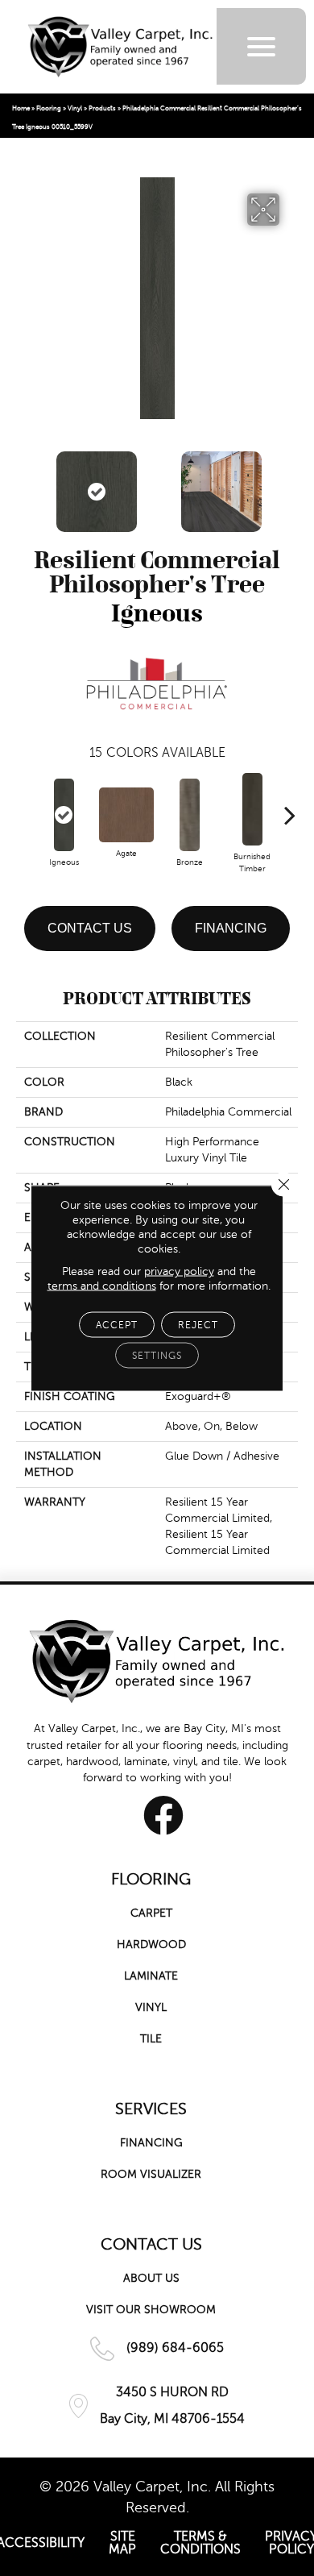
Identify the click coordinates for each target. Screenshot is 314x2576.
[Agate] (126, 815)
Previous (24, 484)
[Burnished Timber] (252, 809)
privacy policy (179, 1271)
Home (21, 108)
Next (290, 484)
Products (102, 108)
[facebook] (163, 1815)
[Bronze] (189, 815)
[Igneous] (64, 815)
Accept (117, 1325)
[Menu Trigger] (261, 46)
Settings (157, 1356)
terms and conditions (102, 1286)
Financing (231, 928)
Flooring (49, 108)
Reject (198, 1325)
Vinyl (75, 108)
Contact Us (90, 928)
